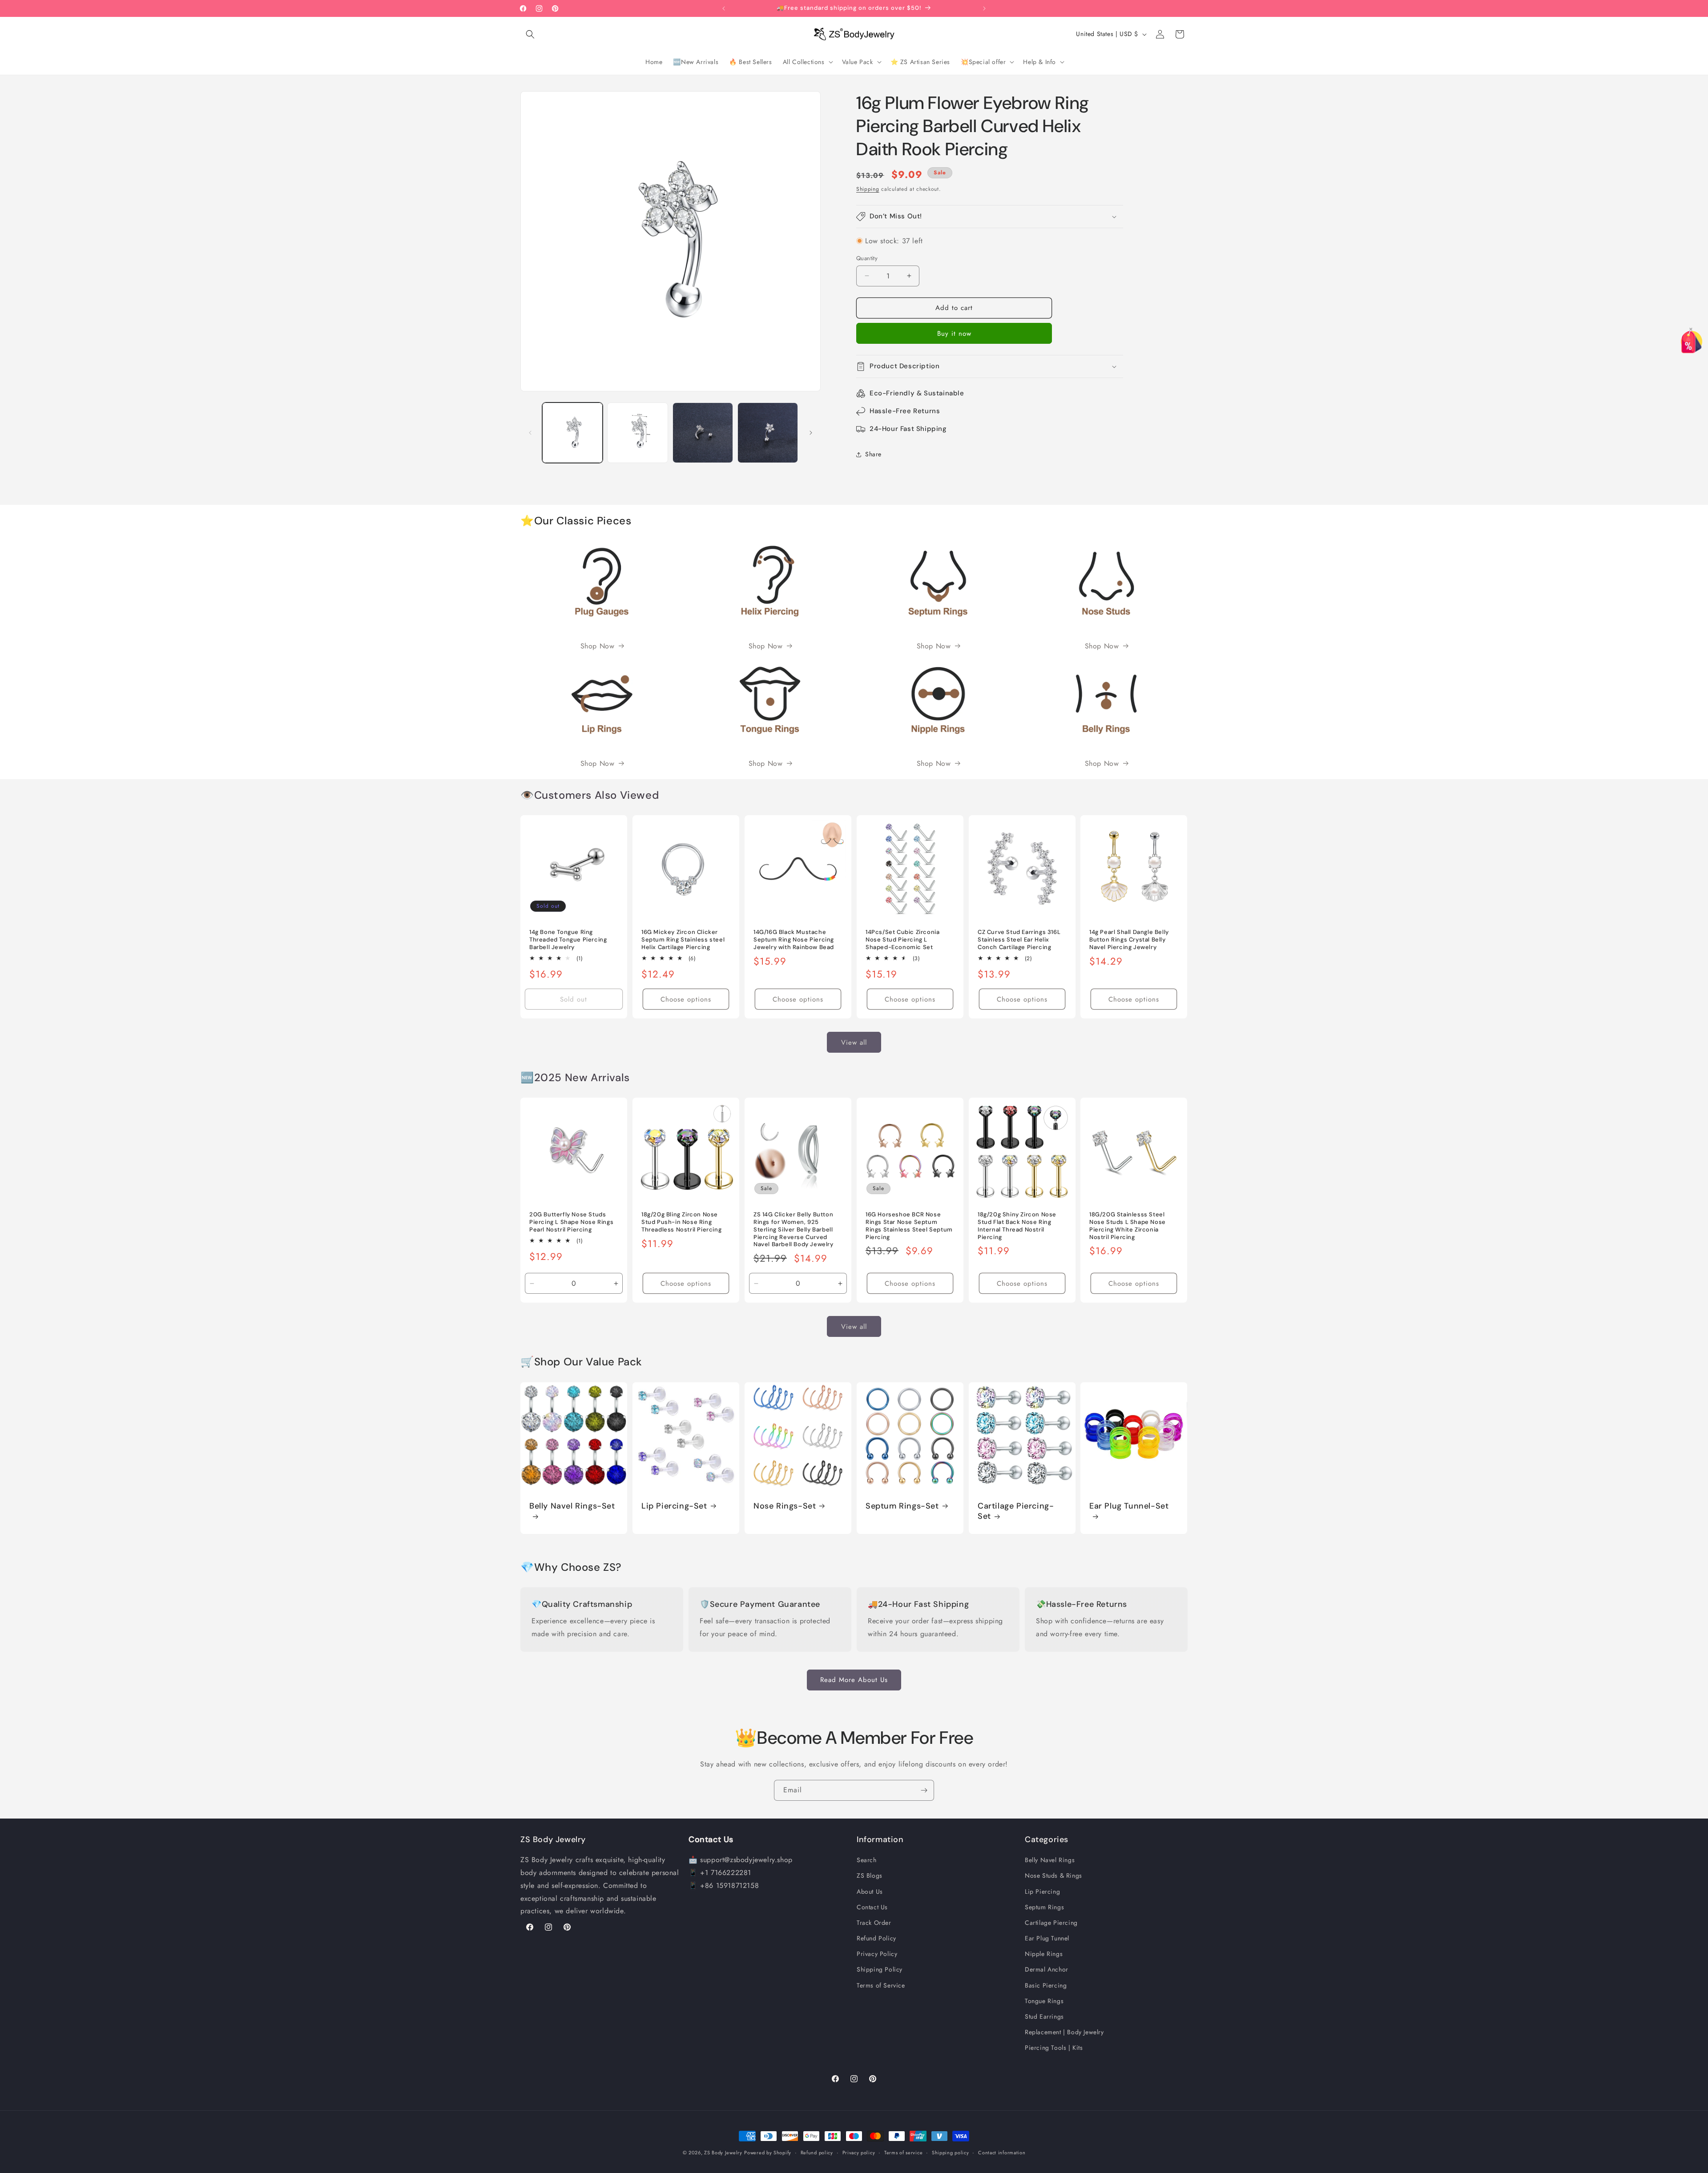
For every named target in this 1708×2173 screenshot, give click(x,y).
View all (854, 1042)
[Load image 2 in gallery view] (637, 433)
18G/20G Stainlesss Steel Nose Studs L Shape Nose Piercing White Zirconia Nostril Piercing (1128, 1226)
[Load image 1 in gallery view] (572, 433)
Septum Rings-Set (902, 1506)
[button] (530, 34)
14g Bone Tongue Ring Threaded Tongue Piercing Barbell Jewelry (568, 940)
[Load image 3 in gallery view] (703, 433)
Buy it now (954, 334)
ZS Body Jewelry (723, 2153)
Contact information (1002, 2152)
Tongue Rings (1044, 2001)
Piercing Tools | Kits (1054, 2048)
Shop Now (598, 646)
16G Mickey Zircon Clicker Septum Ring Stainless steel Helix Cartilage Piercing (683, 940)
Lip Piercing (1042, 1891)
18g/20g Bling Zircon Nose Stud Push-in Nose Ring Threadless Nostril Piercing (681, 1222)
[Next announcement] (984, 8)
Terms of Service (881, 1985)
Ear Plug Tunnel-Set (1129, 1506)
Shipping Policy (880, 1969)
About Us (870, 1891)
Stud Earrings (1044, 2016)
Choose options (686, 999)
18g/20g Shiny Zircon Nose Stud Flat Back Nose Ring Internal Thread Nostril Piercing (1017, 1226)
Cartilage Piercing (1051, 1923)
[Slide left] (530, 433)
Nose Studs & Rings (1053, 1875)
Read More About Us (854, 1680)
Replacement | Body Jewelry (1064, 2032)
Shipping (868, 189)
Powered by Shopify (768, 2153)
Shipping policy (951, 2152)
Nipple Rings (1044, 1954)
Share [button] (873, 454)
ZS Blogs (870, 1875)
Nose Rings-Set (785, 1506)
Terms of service (903, 2152)
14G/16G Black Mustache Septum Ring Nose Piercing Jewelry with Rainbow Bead (794, 940)
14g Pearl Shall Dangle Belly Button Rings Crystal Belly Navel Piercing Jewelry (1129, 940)
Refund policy (817, 2152)
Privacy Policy (877, 1954)
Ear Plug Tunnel (1047, 1938)
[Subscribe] (924, 1790)
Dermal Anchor (1047, 1969)
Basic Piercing (1046, 1985)
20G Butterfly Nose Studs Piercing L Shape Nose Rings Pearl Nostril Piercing (571, 1222)
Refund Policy (876, 1938)
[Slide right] (811, 433)
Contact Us (872, 1907)
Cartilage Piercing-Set (1016, 1511)
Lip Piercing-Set (674, 1506)
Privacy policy (859, 2152)
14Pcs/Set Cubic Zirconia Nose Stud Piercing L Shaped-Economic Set (902, 940)
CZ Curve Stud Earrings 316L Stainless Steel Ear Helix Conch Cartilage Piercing (1019, 940)
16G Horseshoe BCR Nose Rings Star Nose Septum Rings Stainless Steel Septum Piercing (909, 1226)
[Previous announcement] (724, 8)
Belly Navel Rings (1050, 1860)
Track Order (874, 1923)
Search (867, 1860)
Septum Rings (1044, 1907)
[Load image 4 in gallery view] (768, 433)
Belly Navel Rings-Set (572, 1506)
